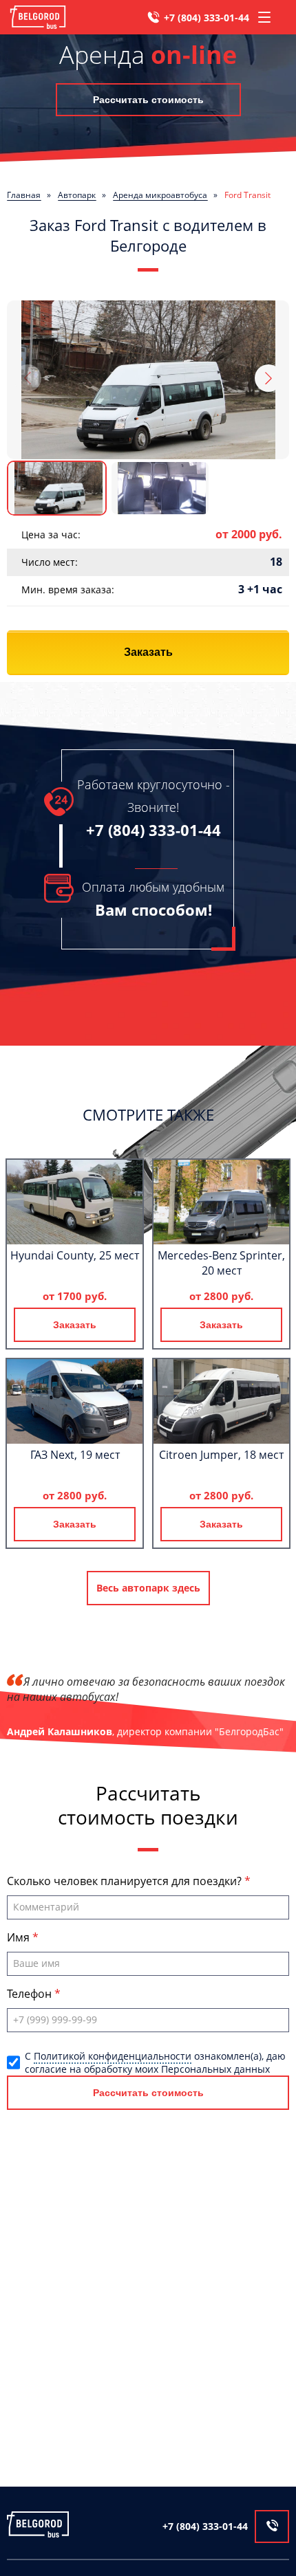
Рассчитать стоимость (148, 100)
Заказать (148, 652)
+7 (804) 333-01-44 (207, 18)
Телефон (31, 1994)
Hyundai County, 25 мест (75, 1255)
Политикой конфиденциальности (113, 2056)
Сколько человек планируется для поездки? (126, 1881)
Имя (20, 1937)
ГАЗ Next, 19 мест (75, 1455)
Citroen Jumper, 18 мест (221, 1455)
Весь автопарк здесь (148, 1588)
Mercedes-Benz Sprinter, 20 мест (221, 1263)
